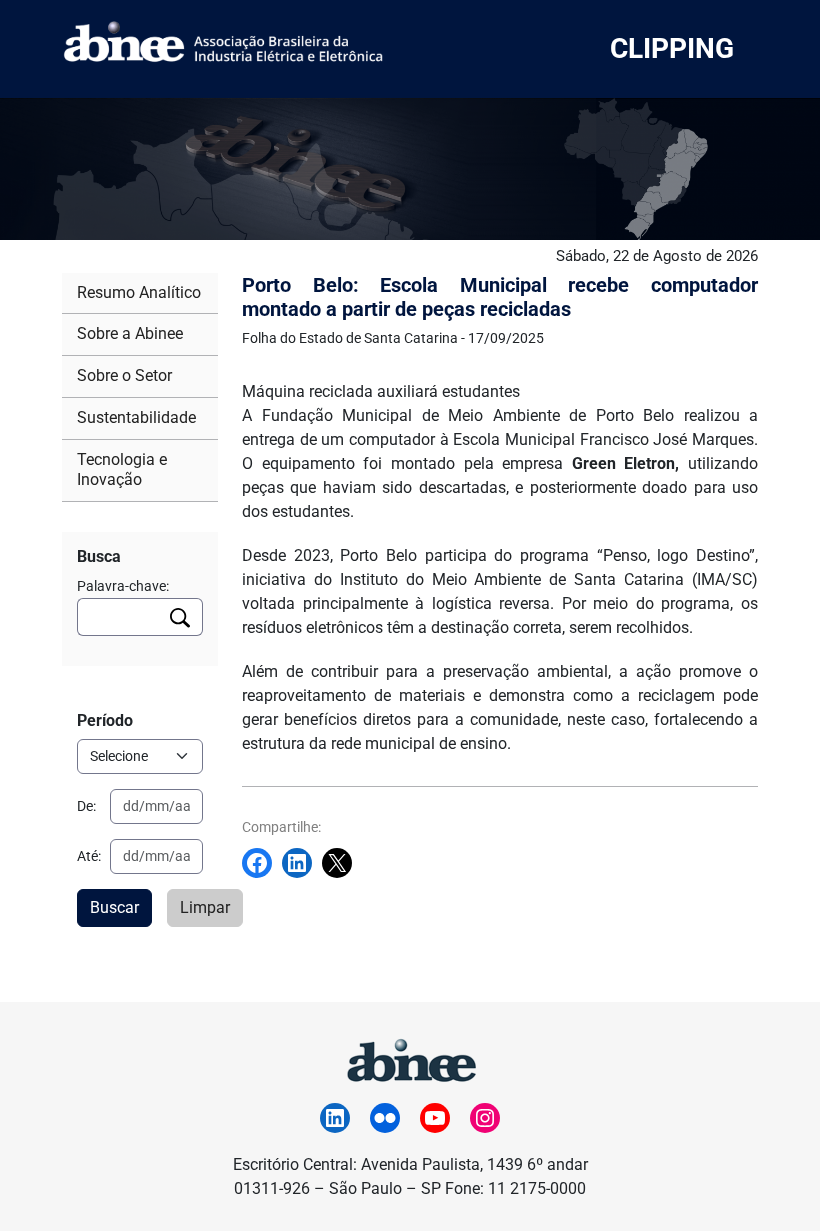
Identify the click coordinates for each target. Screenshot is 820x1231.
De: (86, 806)
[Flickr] (385, 1118)
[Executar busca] (180, 617)
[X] (342, 863)
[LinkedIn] (335, 1118)
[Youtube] (435, 1118)
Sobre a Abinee (130, 333)
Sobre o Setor (124, 375)
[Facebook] (262, 863)
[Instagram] (485, 1118)
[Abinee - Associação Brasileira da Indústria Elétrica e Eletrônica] (410, 1057)
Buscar (114, 907)
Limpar (205, 907)
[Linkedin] (302, 863)
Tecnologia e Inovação (122, 470)
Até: (89, 856)
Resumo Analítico (139, 292)
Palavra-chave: (123, 586)
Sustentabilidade (136, 417)
